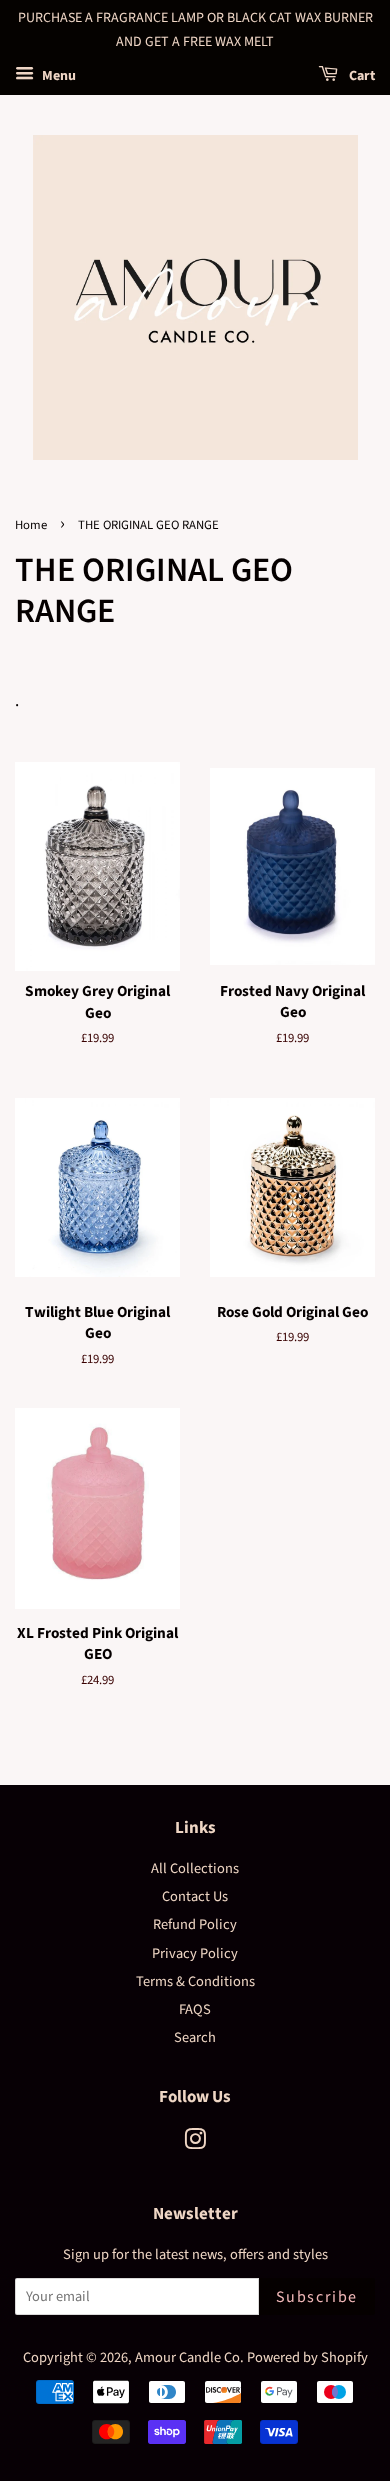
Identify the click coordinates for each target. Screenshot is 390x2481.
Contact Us (195, 1896)
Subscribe (317, 2297)
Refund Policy (195, 1924)
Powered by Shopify (307, 2357)
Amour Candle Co (187, 2357)
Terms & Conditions (195, 1981)
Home (31, 525)
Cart (360, 76)
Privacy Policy (195, 1953)
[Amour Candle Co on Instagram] (195, 2143)
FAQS (195, 2009)
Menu (57, 76)
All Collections (195, 1868)
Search (195, 2037)
